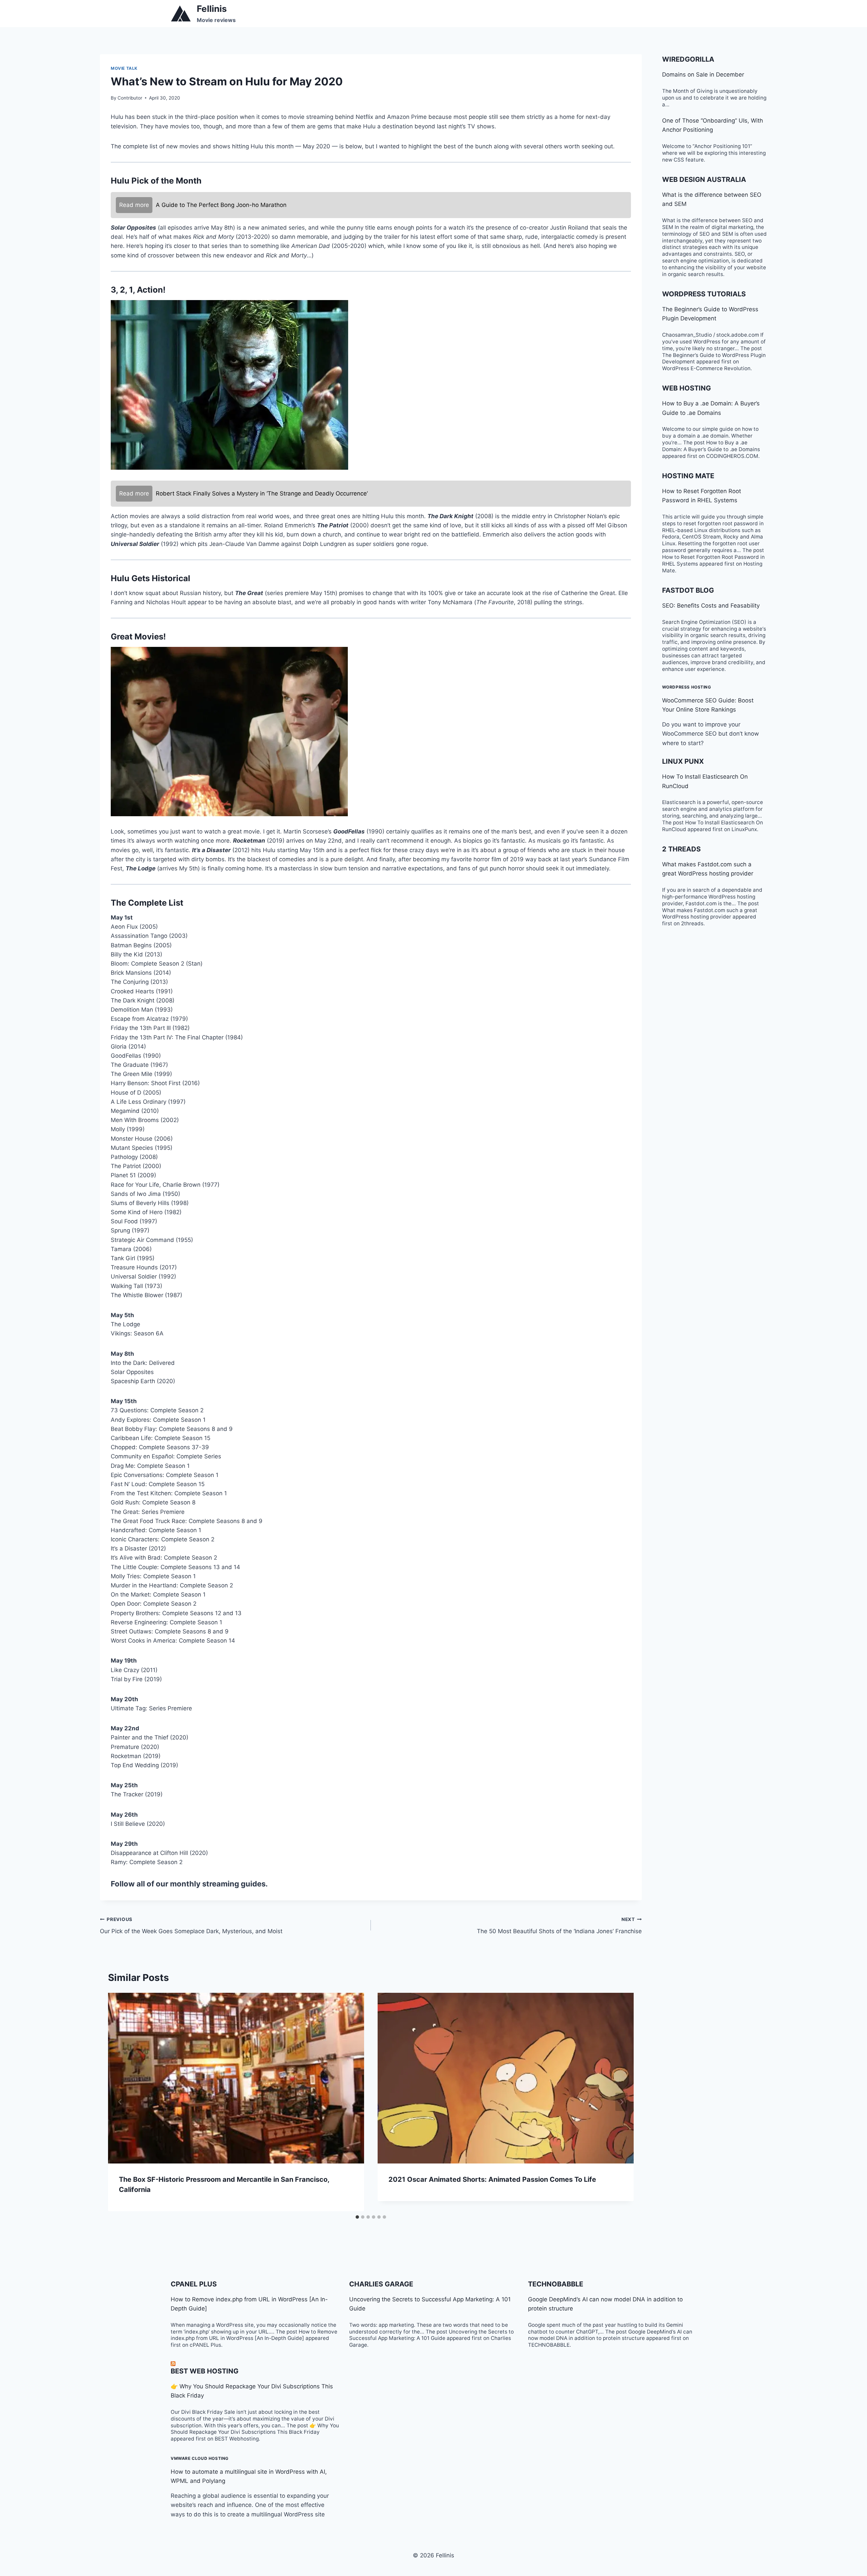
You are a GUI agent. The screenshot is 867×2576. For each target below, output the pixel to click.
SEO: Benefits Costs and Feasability (711, 606)
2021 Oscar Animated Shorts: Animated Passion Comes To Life (492, 2179)
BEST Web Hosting (205, 2371)
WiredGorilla (688, 59)
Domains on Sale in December (703, 75)
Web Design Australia (704, 180)
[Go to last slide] (120, 2102)
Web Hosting (686, 388)
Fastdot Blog (688, 590)
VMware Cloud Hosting (200, 2458)
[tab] (357, 2217)
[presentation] (236, 2078)
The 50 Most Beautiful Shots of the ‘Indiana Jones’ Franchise (559, 1926)
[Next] (621, 2102)
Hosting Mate (688, 476)
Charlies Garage (381, 2284)
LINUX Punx (683, 761)
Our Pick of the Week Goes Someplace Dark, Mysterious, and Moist (191, 1926)
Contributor (130, 98)
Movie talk (124, 68)
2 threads (681, 849)
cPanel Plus (194, 2284)
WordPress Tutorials (704, 294)
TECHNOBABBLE (556, 2284)
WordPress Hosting (687, 687)
